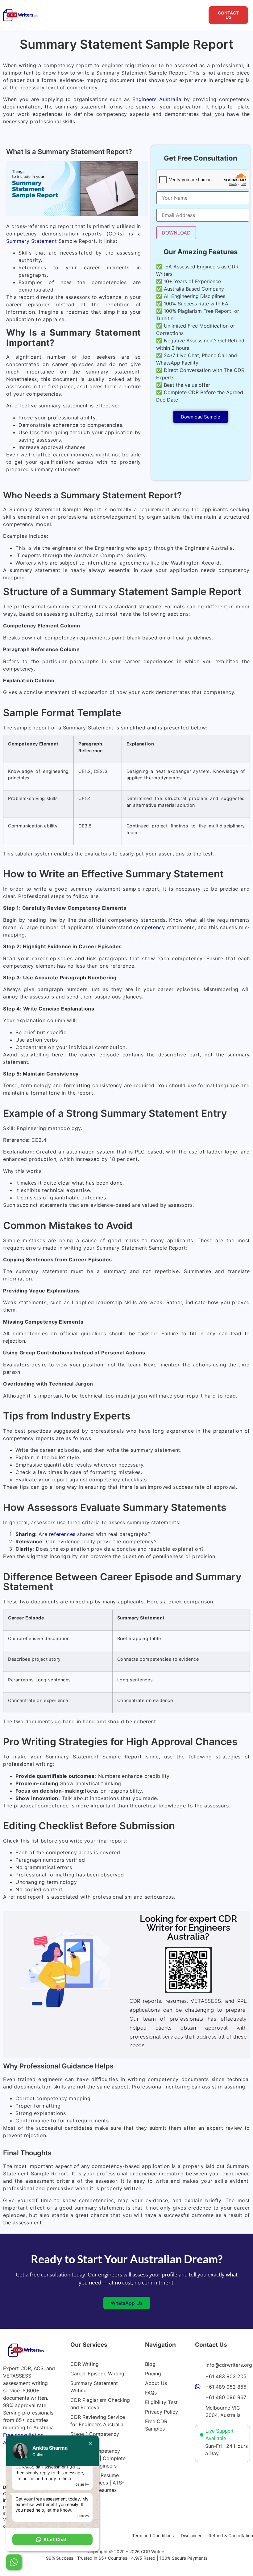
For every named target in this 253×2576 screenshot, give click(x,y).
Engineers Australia (157, 99)
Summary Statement (31, 241)
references (62, 1534)
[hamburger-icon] (199, 15)
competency (149, 927)
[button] (52, 2540)
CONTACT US (228, 15)
